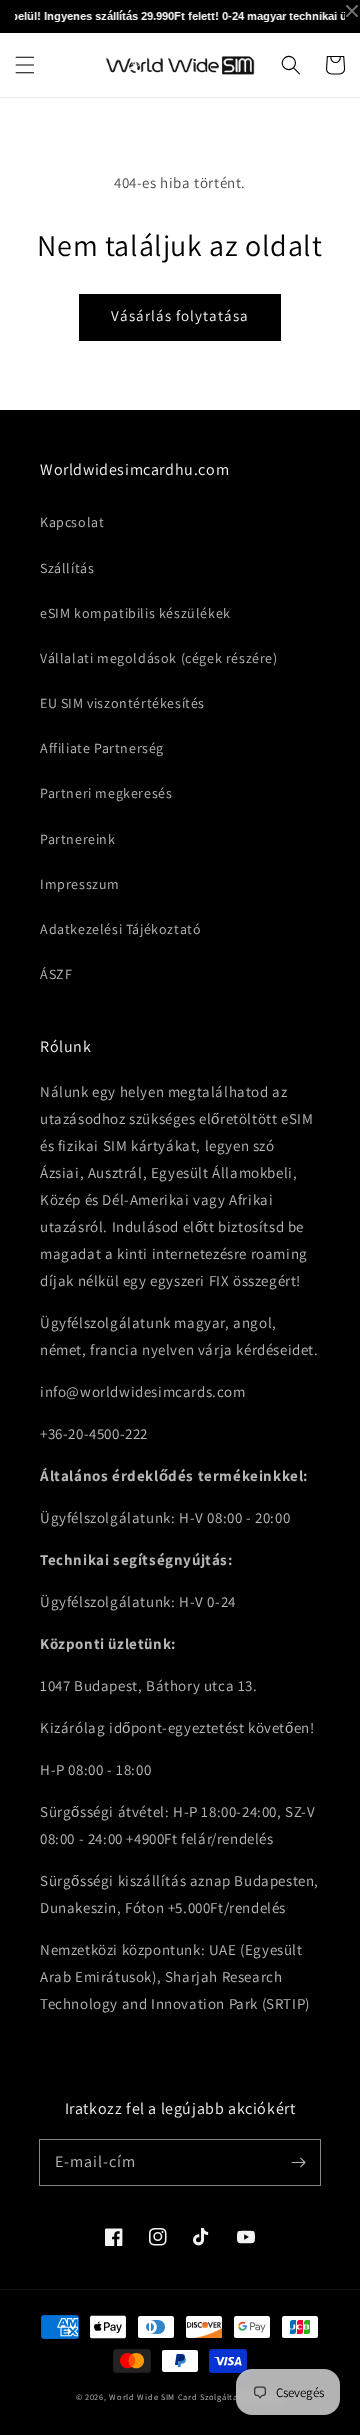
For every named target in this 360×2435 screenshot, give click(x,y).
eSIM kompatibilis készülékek (135, 613)
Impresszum (80, 884)
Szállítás (67, 568)
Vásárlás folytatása (180, 315)
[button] (25, 65)
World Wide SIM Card (153, 2396)
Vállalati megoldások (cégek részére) (159, 658)
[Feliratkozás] (298, 2162)
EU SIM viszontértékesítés (122, 703)
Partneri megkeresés (106, 793)
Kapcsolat (72, 522)
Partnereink (78, 839)
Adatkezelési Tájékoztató (120, 929)
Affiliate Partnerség (102, 748)
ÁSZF (56, 974)
